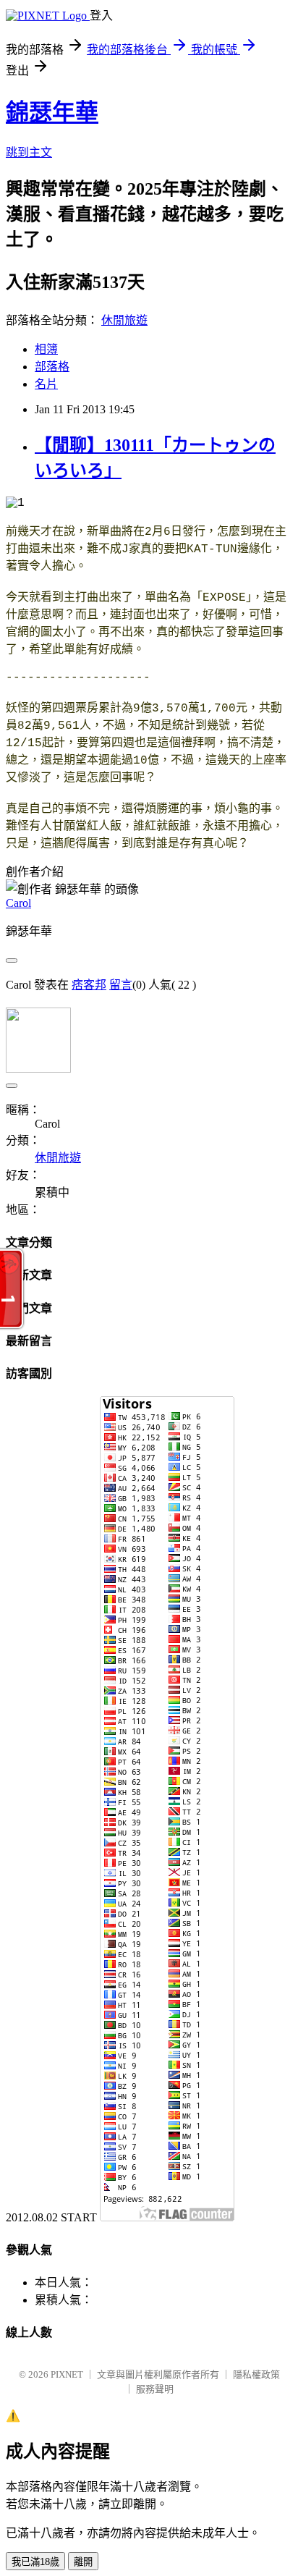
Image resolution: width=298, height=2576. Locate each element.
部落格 (52, 367)
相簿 (46, 349)
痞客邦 (89, 985)
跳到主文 (29, 152)
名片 (46, 384)
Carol (18, 903)
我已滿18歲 (35, 2562)
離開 (83, 2562)
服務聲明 (155, 2389)
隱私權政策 (256, 2374)
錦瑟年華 (52, 112)
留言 (121, 985)
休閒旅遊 (124, 320)
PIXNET (67, 2374)
